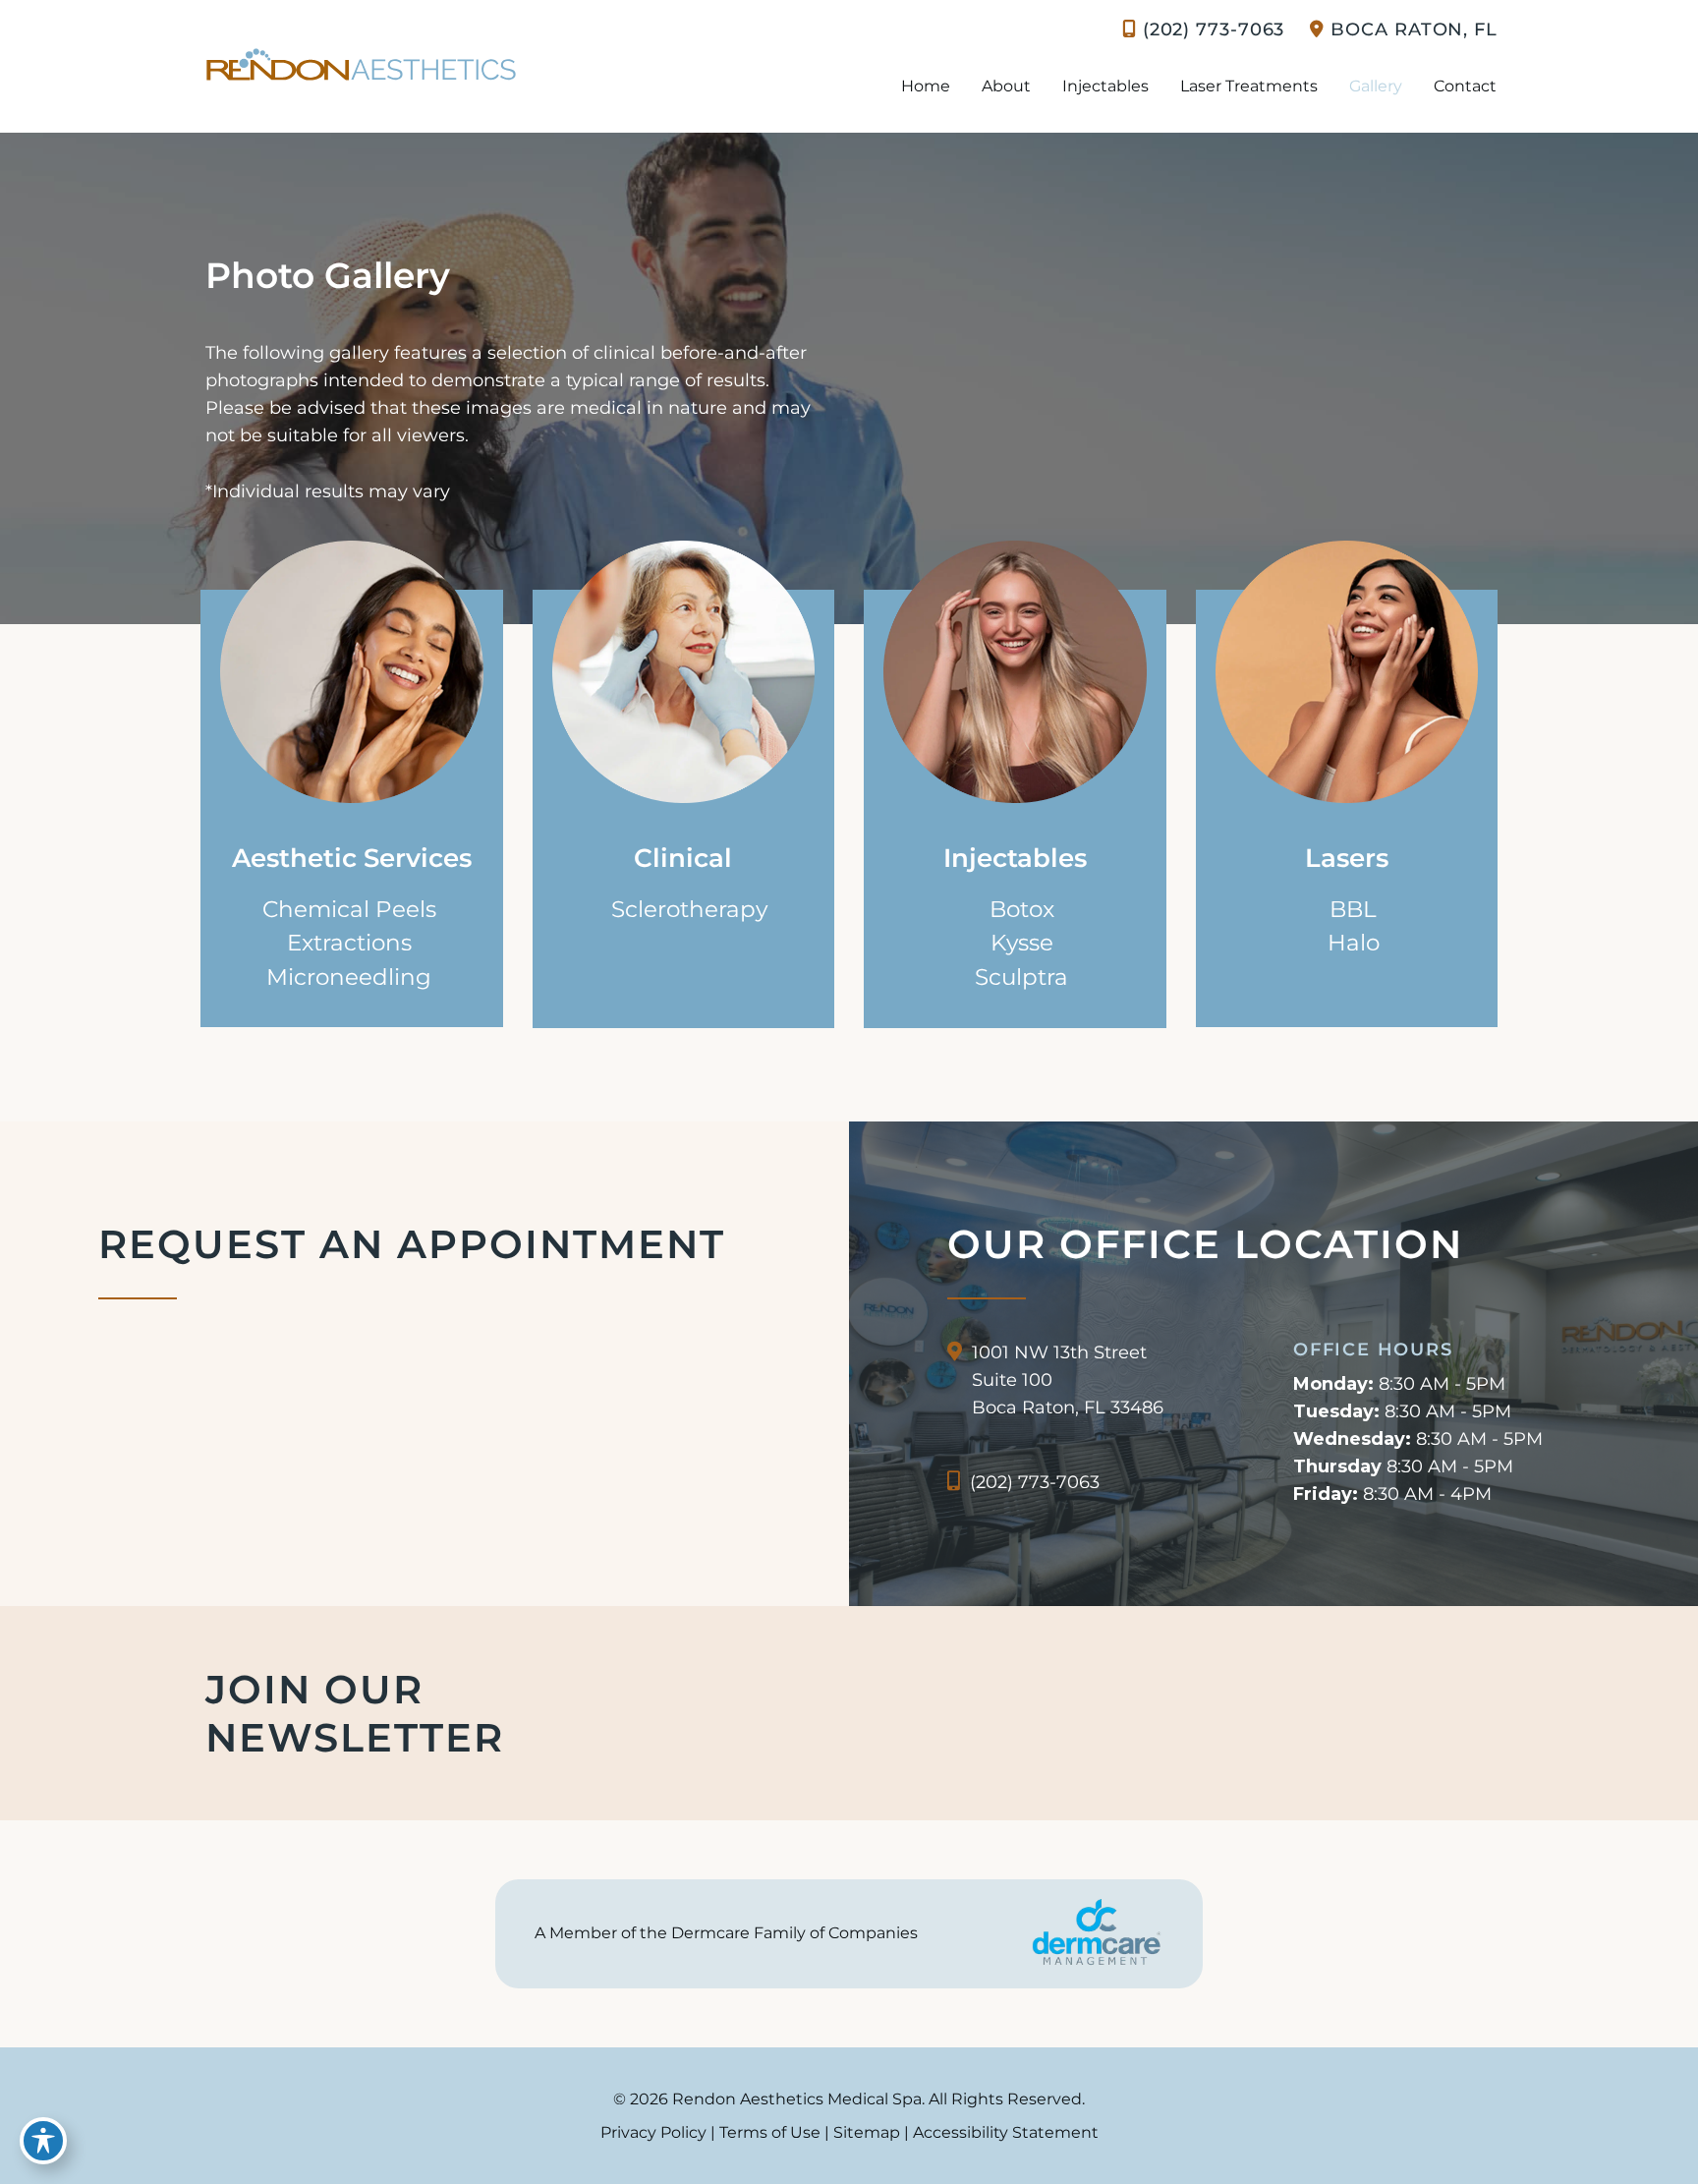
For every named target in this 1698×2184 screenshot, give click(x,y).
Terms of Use (770, 2132)
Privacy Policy (653, 2132)
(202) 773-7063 (1214, 29)
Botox (1022, 909)
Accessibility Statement (1006, 2132)
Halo (1354, 943)
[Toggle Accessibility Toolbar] (43, 2141)
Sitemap (867, 2132)
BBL (1353, 909)
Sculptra (1021, 977)
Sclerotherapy (689, 909)
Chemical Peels (349, 909)
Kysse (1022, 943)
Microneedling (349, 977)
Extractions (349, 943)
